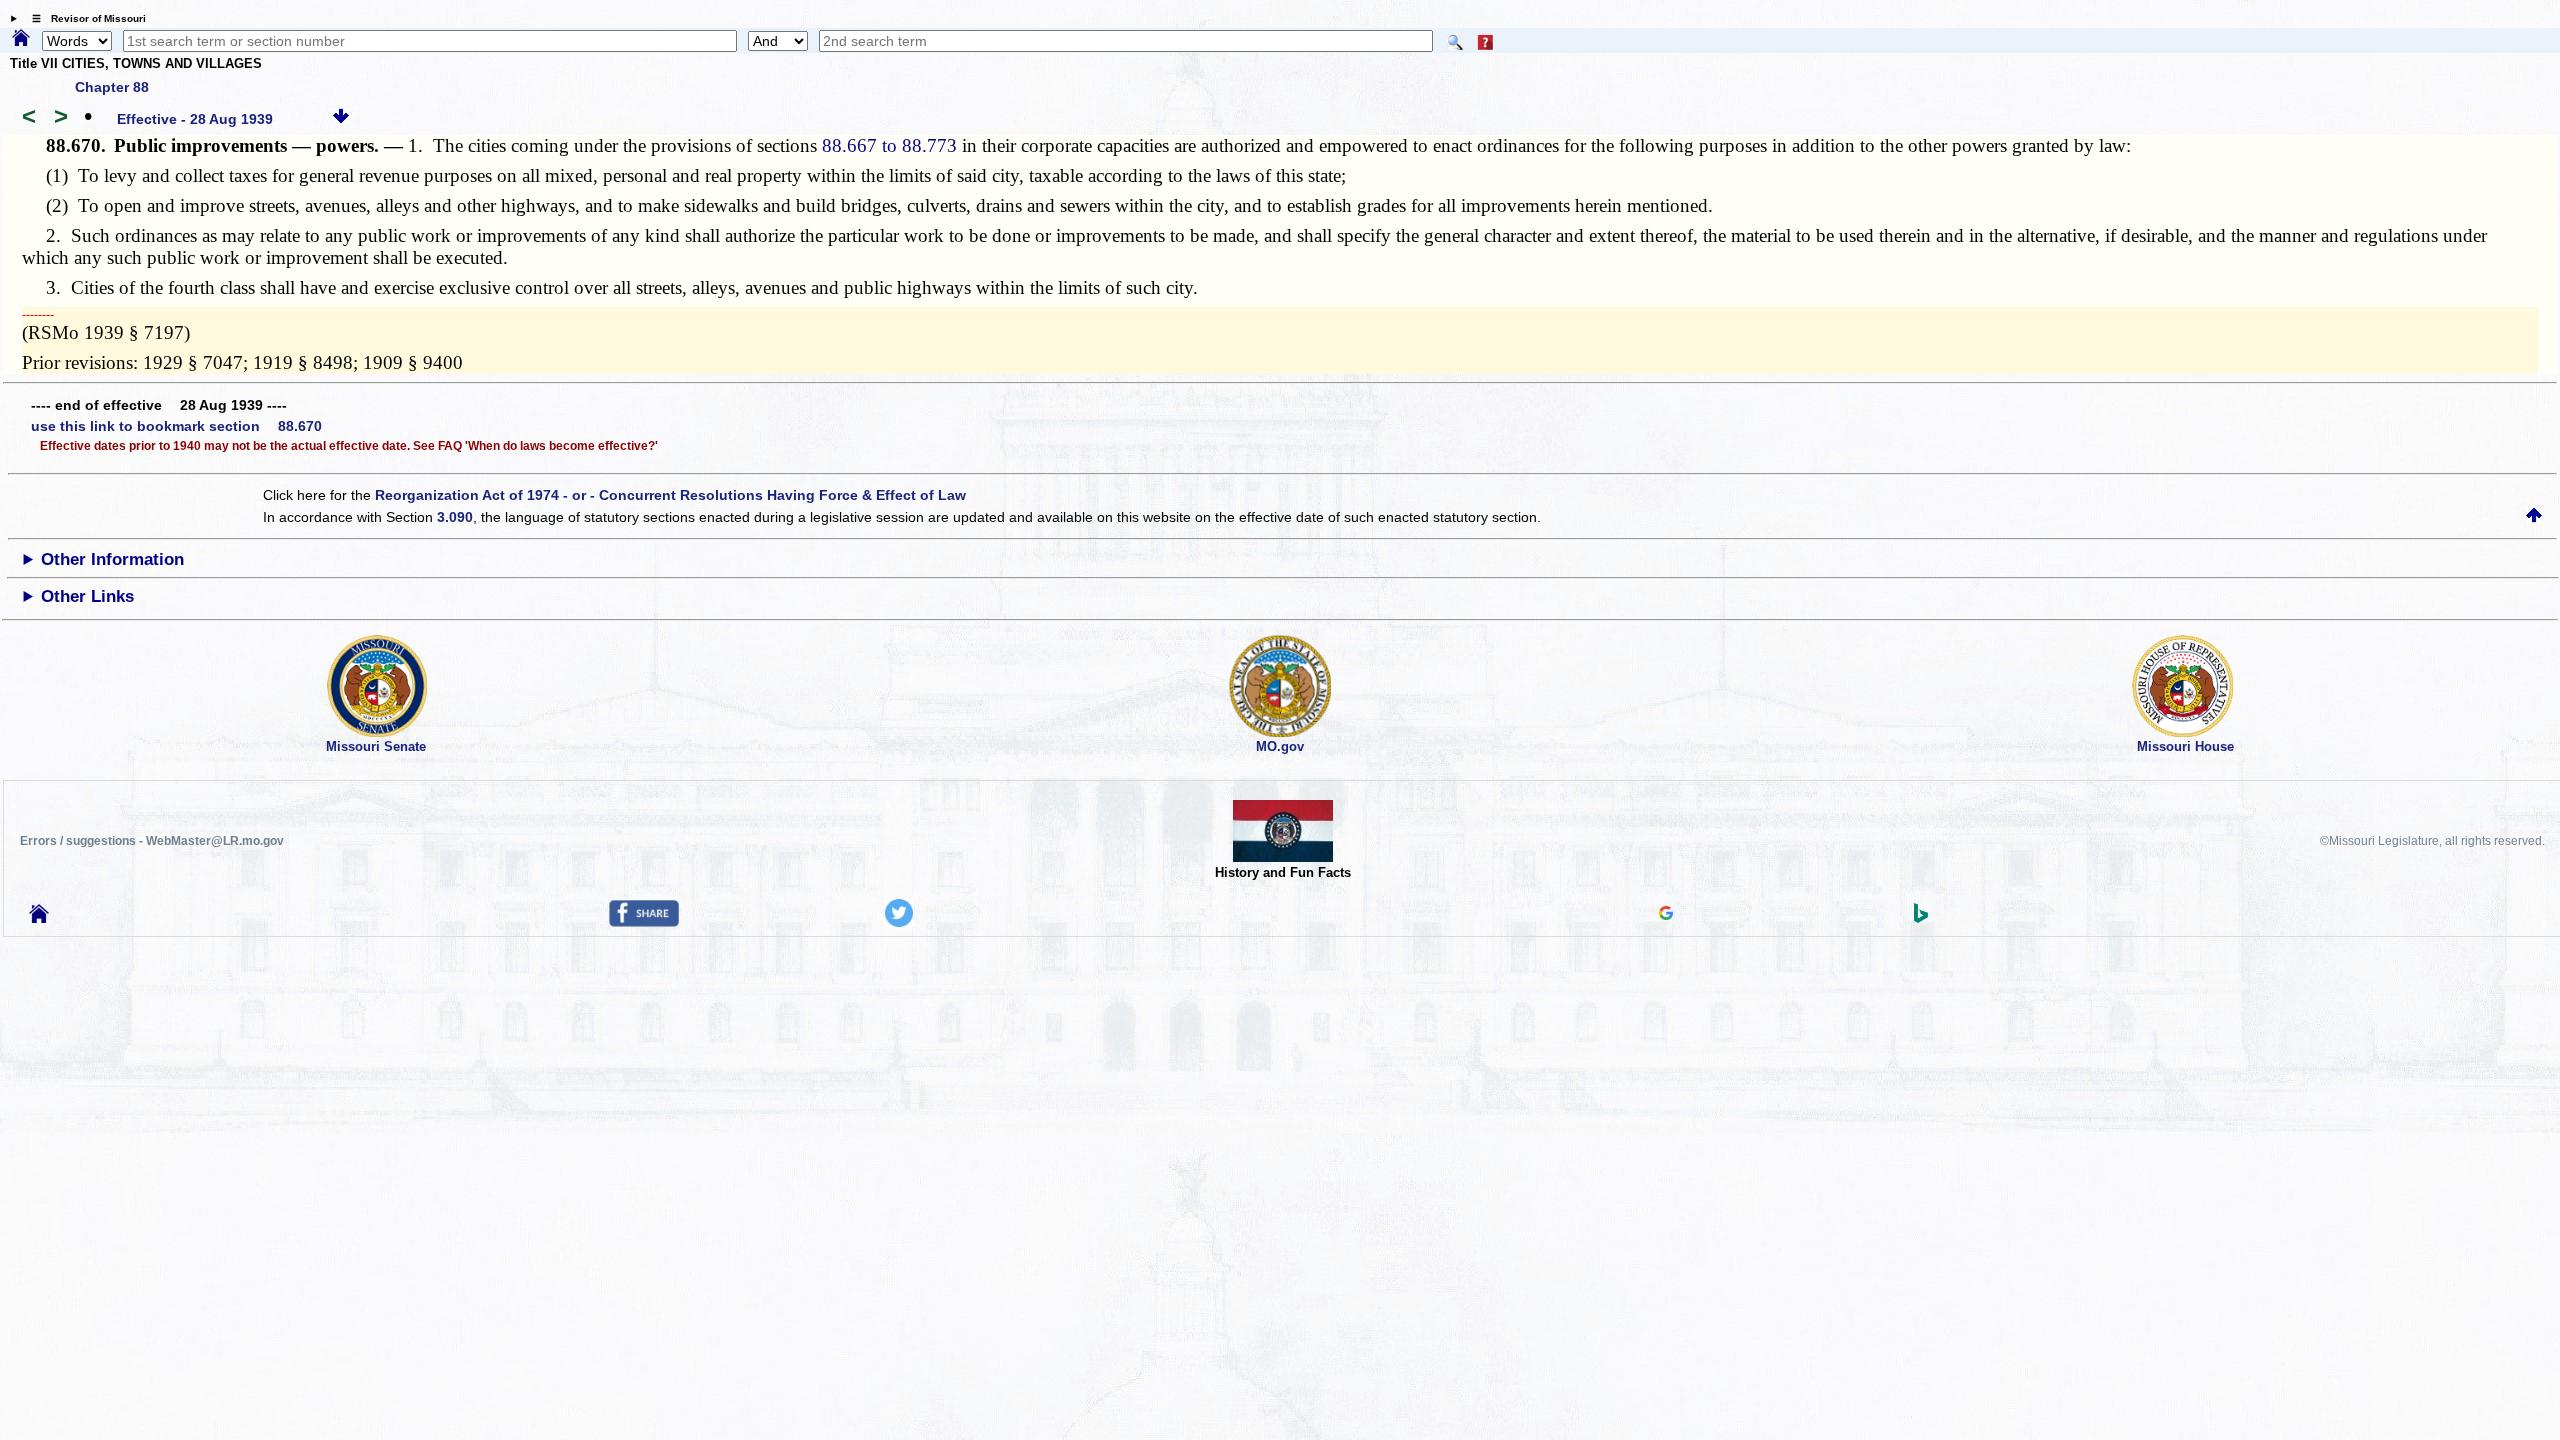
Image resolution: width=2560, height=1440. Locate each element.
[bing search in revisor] (1921, 918)
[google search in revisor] (1666, 915)
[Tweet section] (899, 922)
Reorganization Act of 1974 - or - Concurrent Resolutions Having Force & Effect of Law (670, 495)
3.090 (455, 517)
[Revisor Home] (39, 918)
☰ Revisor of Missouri (84, 18)
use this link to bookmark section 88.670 (176, 426)
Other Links (87, 596)
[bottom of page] (341, 119)
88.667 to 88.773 (889, 145)
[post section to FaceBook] (644, 922)
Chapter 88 (112, 87)
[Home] (21, 39)
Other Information (112, 559)
